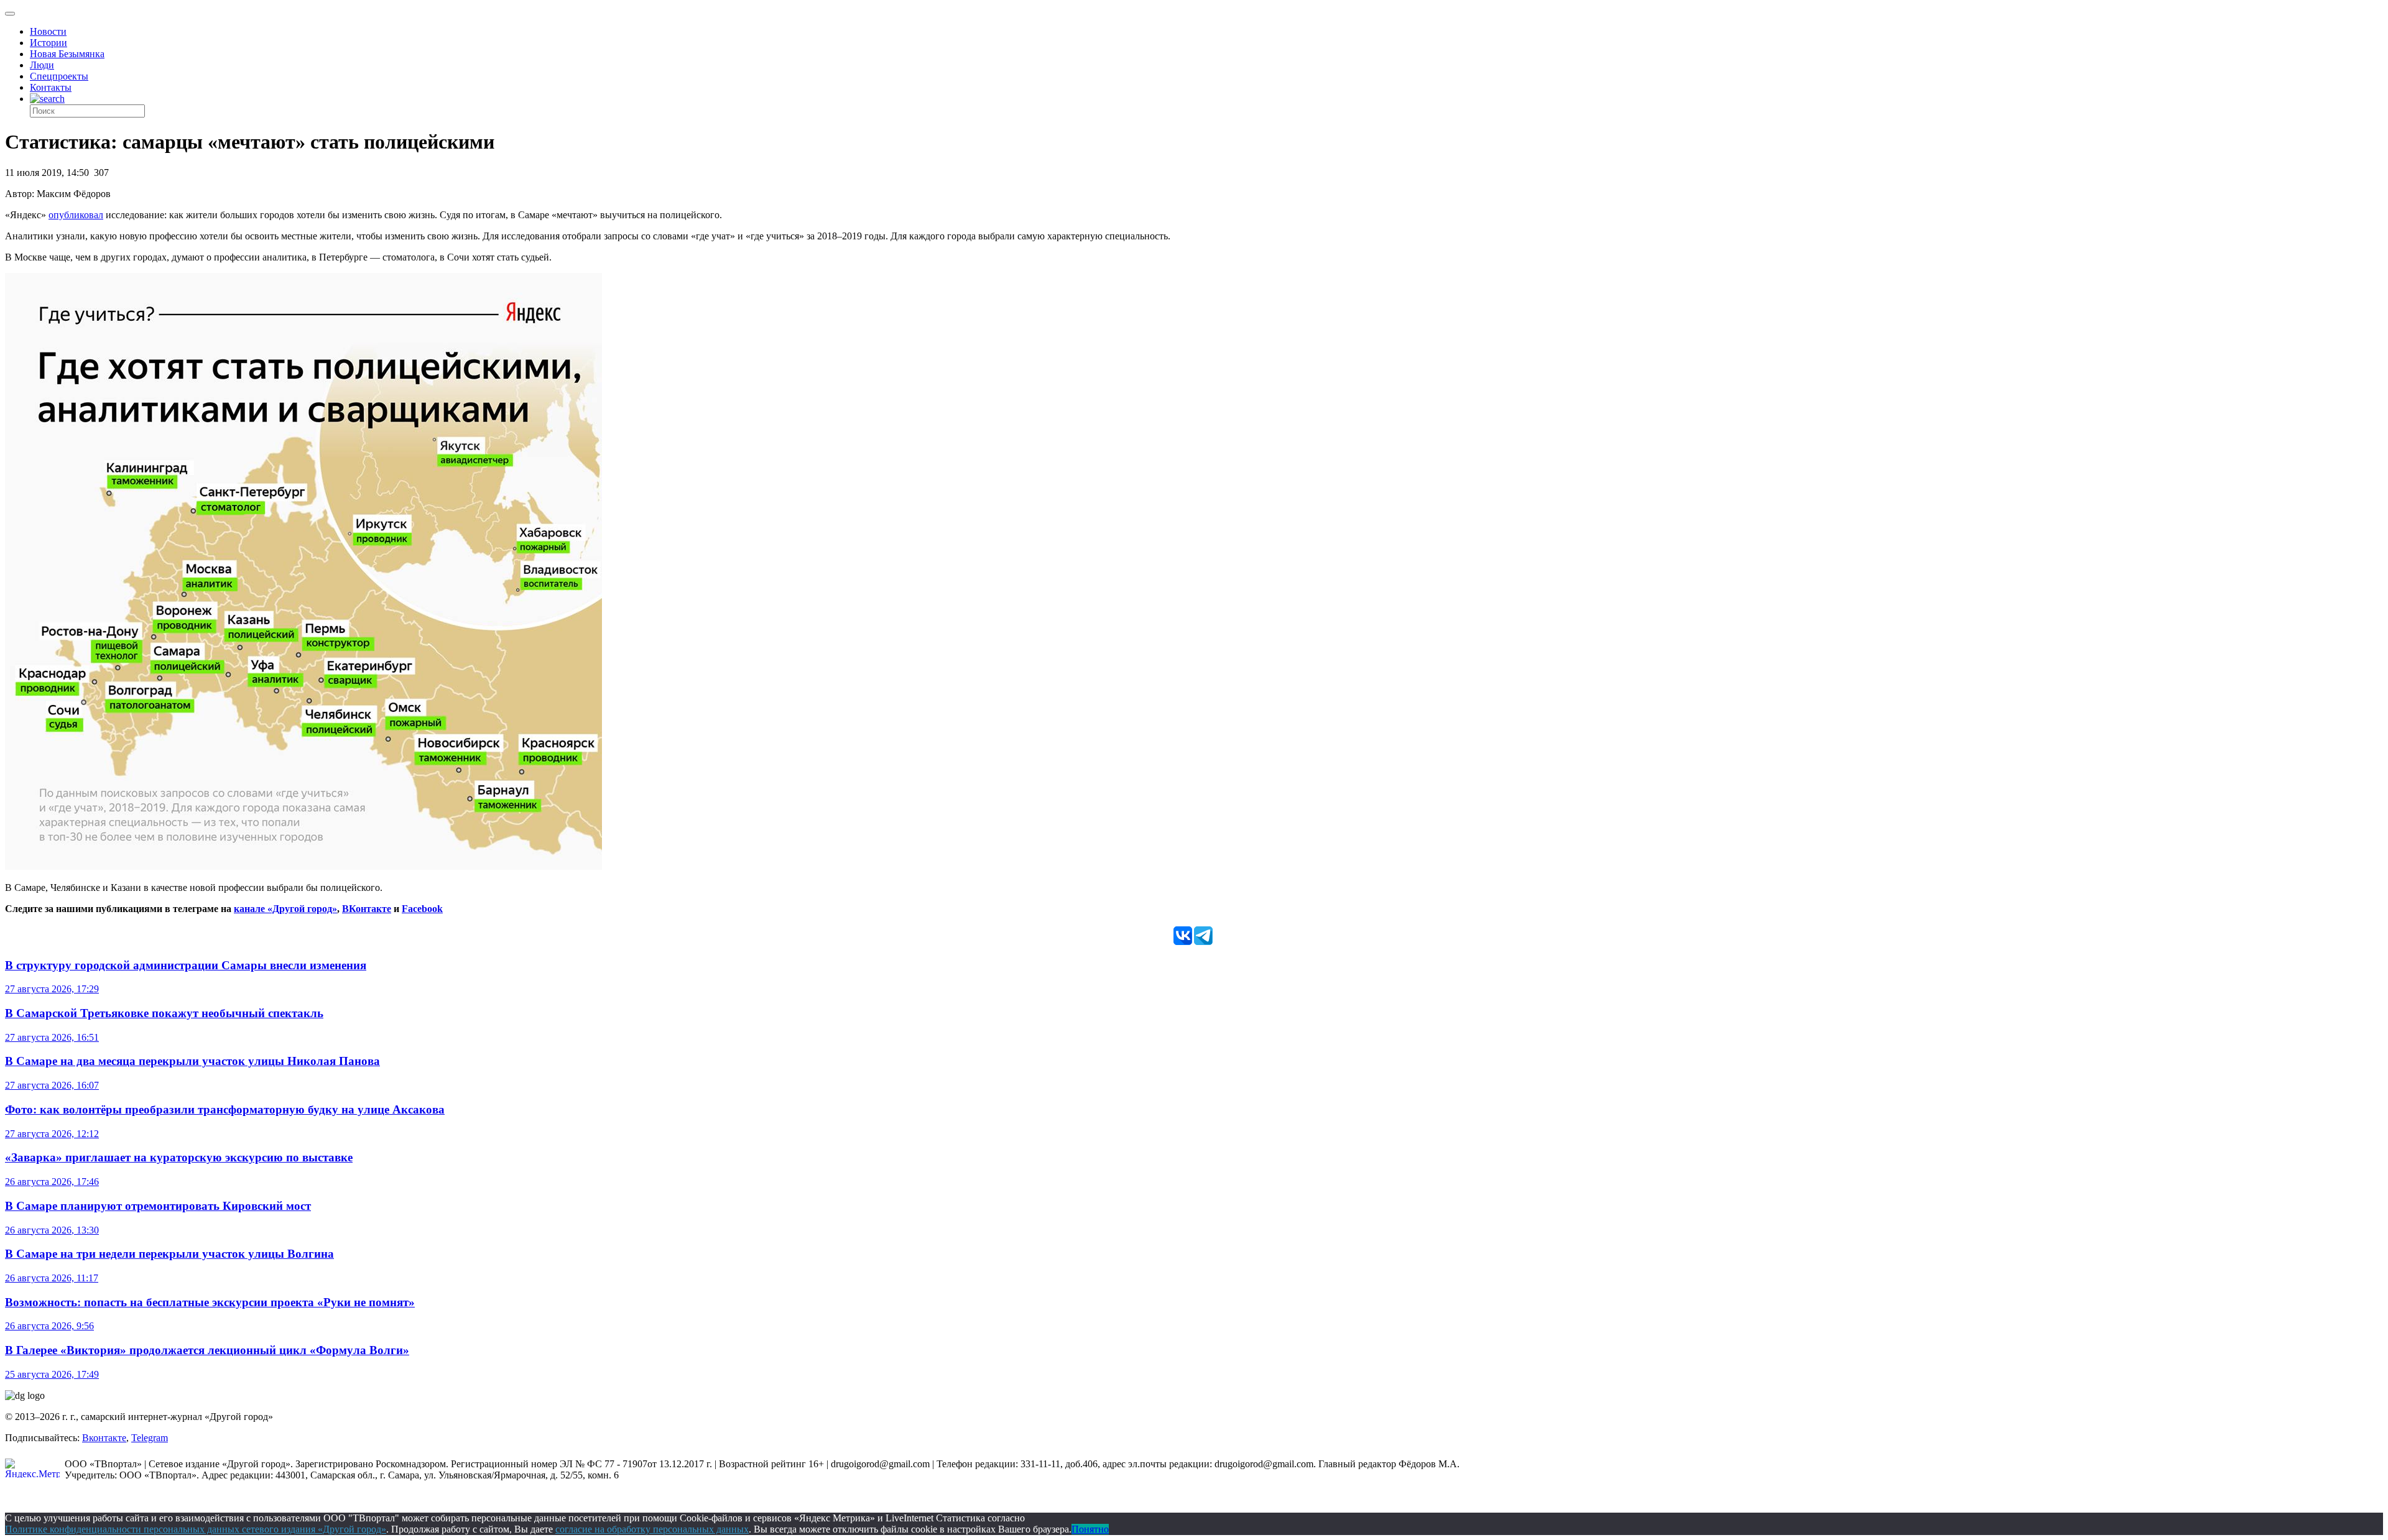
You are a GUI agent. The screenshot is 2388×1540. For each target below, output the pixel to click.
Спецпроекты (59, 76)
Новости (48, 31)
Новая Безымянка (67, 54)
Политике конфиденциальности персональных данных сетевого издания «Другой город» (196, 1529)
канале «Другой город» (285, 909)
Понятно (1090, 1529)
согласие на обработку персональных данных (652, 1529)
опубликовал (76, 215)
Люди (42, 65)
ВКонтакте (367, 909)
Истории (49, 43)
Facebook (422, 909)
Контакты (51, 87)
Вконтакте (104, 1438)
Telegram (150, 1438)
